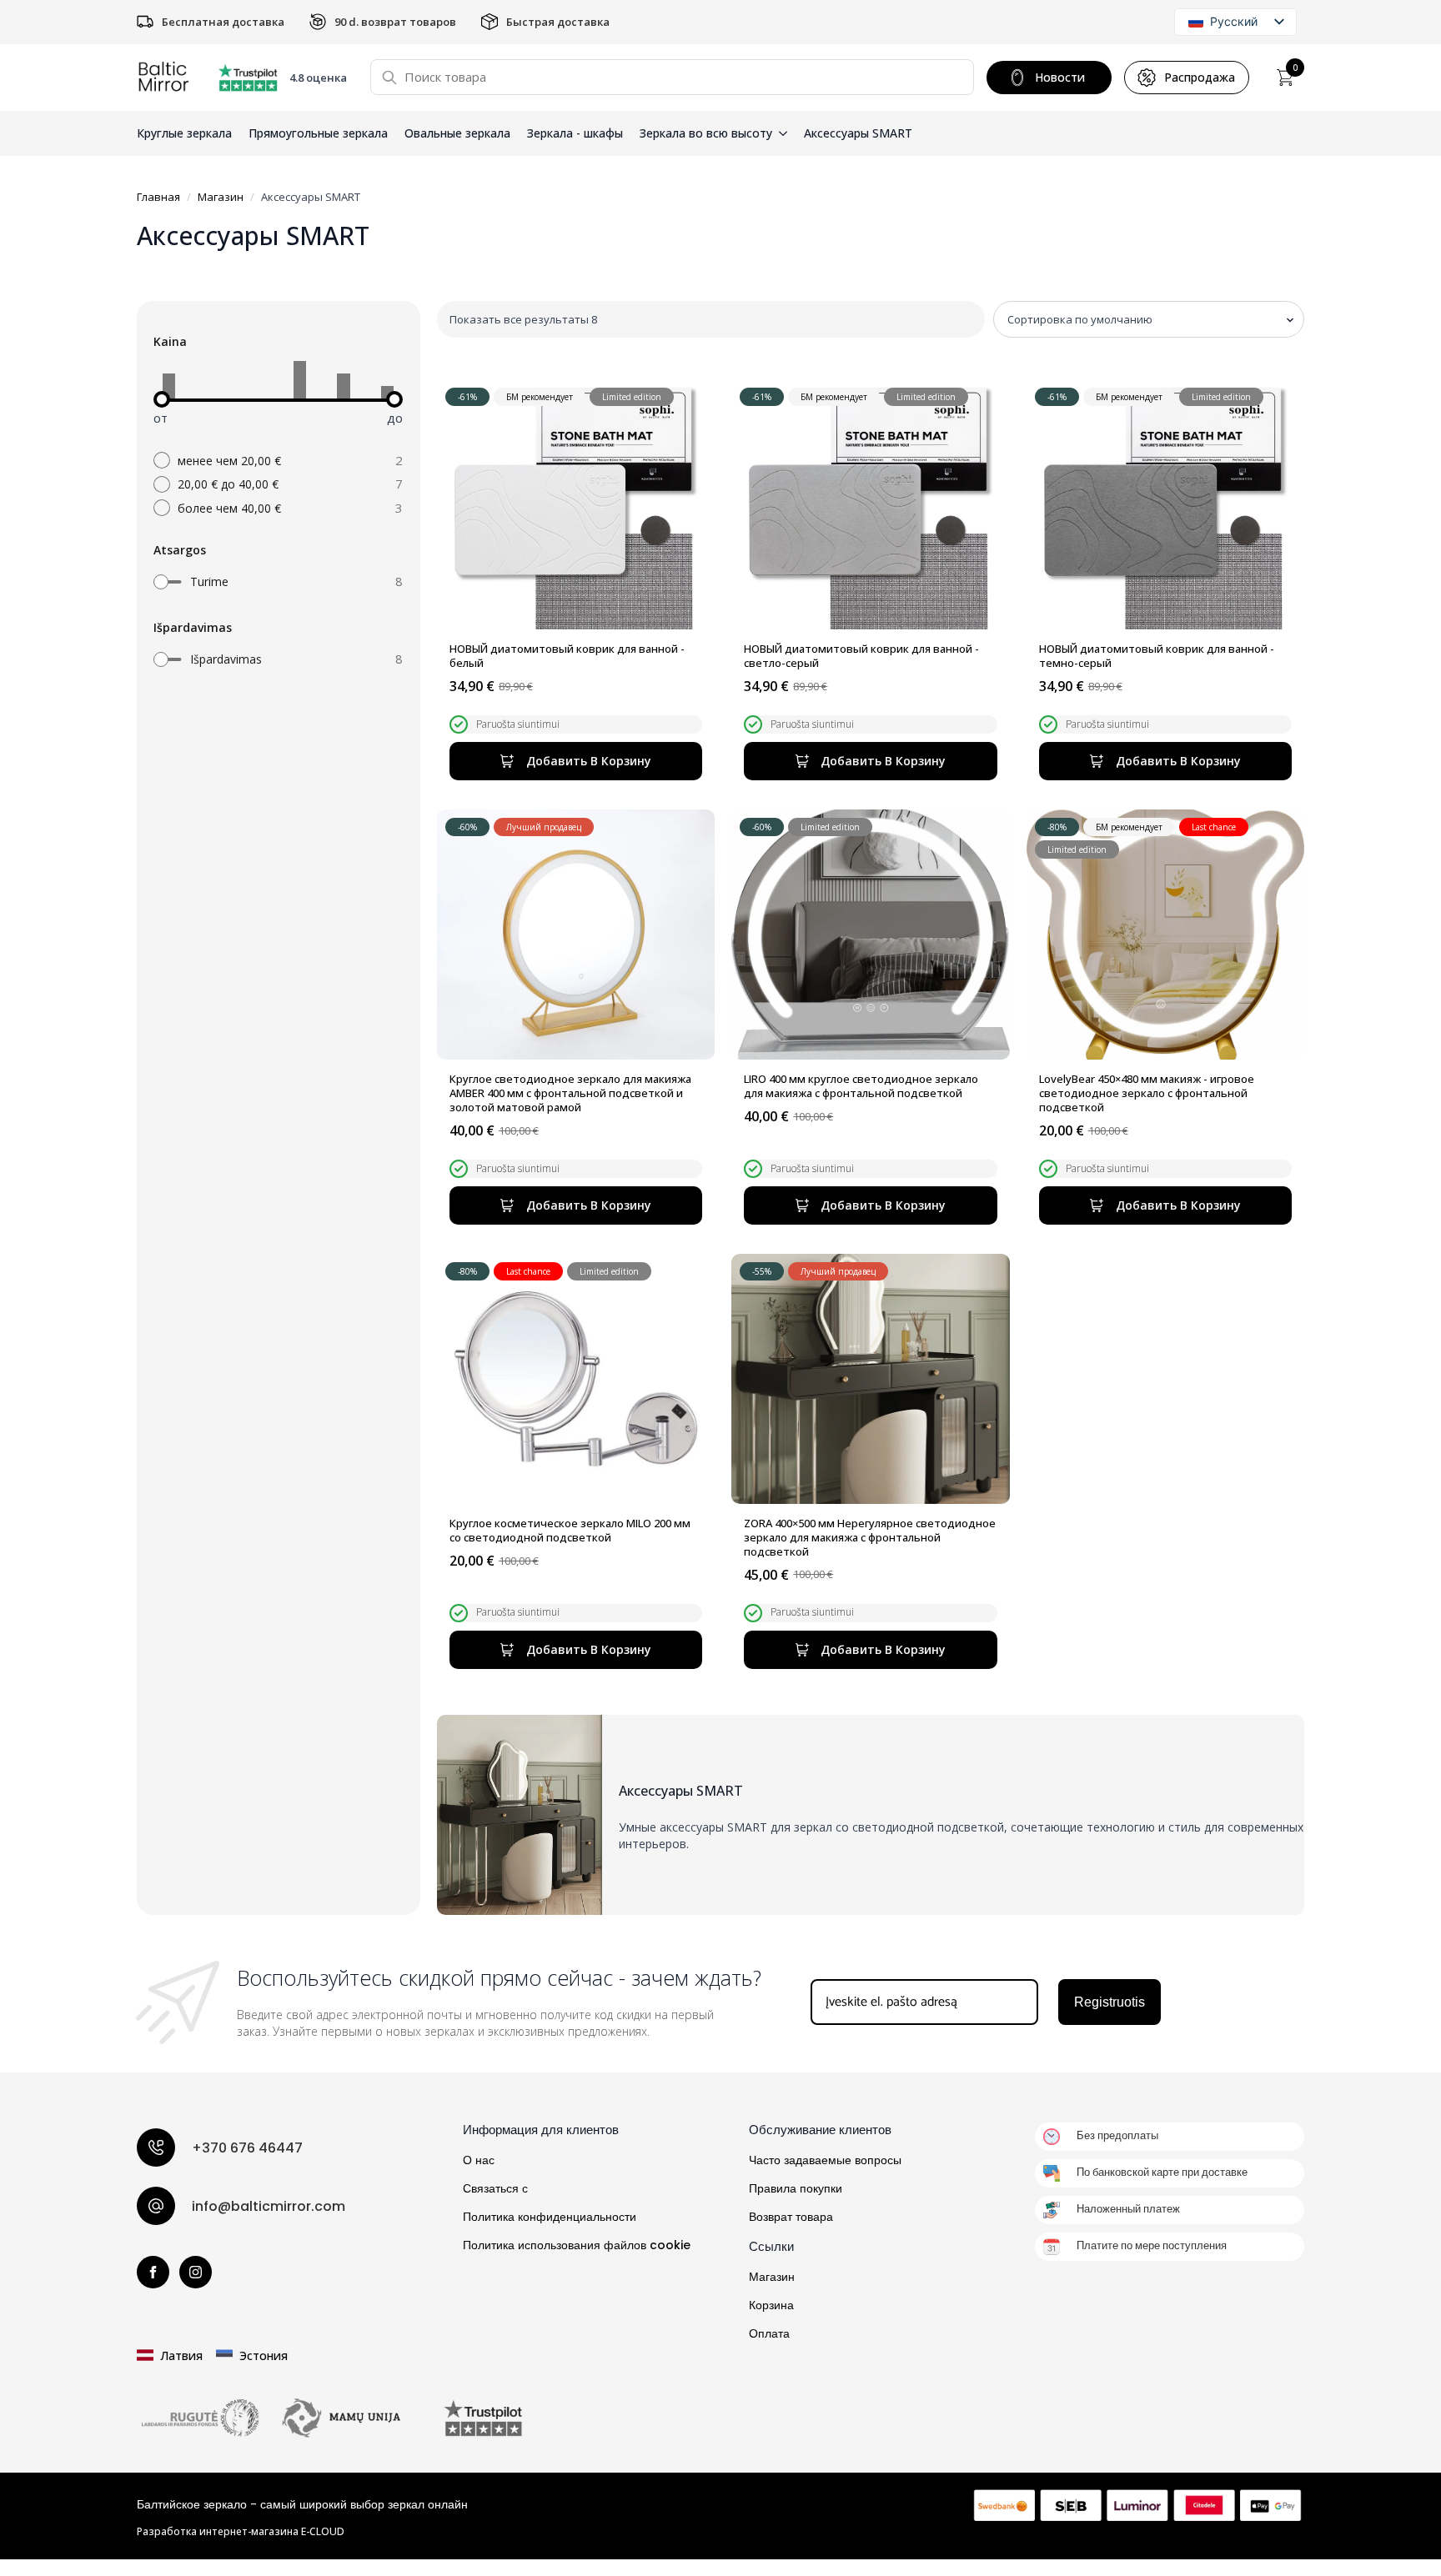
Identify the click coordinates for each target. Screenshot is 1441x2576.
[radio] (278, 461)
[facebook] (153, 2272)
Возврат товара (791, 2217)
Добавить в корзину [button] (589, 761)
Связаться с (495, 2188)
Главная (158, 197)
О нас (479, 2160)
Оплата (769, 2333)
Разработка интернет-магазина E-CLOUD (241, 2532)
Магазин (221, 197)
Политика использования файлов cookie (577, 2245)
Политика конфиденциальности (550, 2217)
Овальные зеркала (457, 133)
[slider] (162, 399)
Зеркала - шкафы (575, 133)
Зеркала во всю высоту (706, 133)
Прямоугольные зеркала (318, 133)
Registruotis (1110, 2002)
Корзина (771, 2305)
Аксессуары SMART (858, 133)
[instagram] (196, 2272)
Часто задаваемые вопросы (825, 2160)
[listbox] (1235, 22)
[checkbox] (278, 582)
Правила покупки (796, 2188)
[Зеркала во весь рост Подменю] (780, 133)
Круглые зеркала (184, 133)
